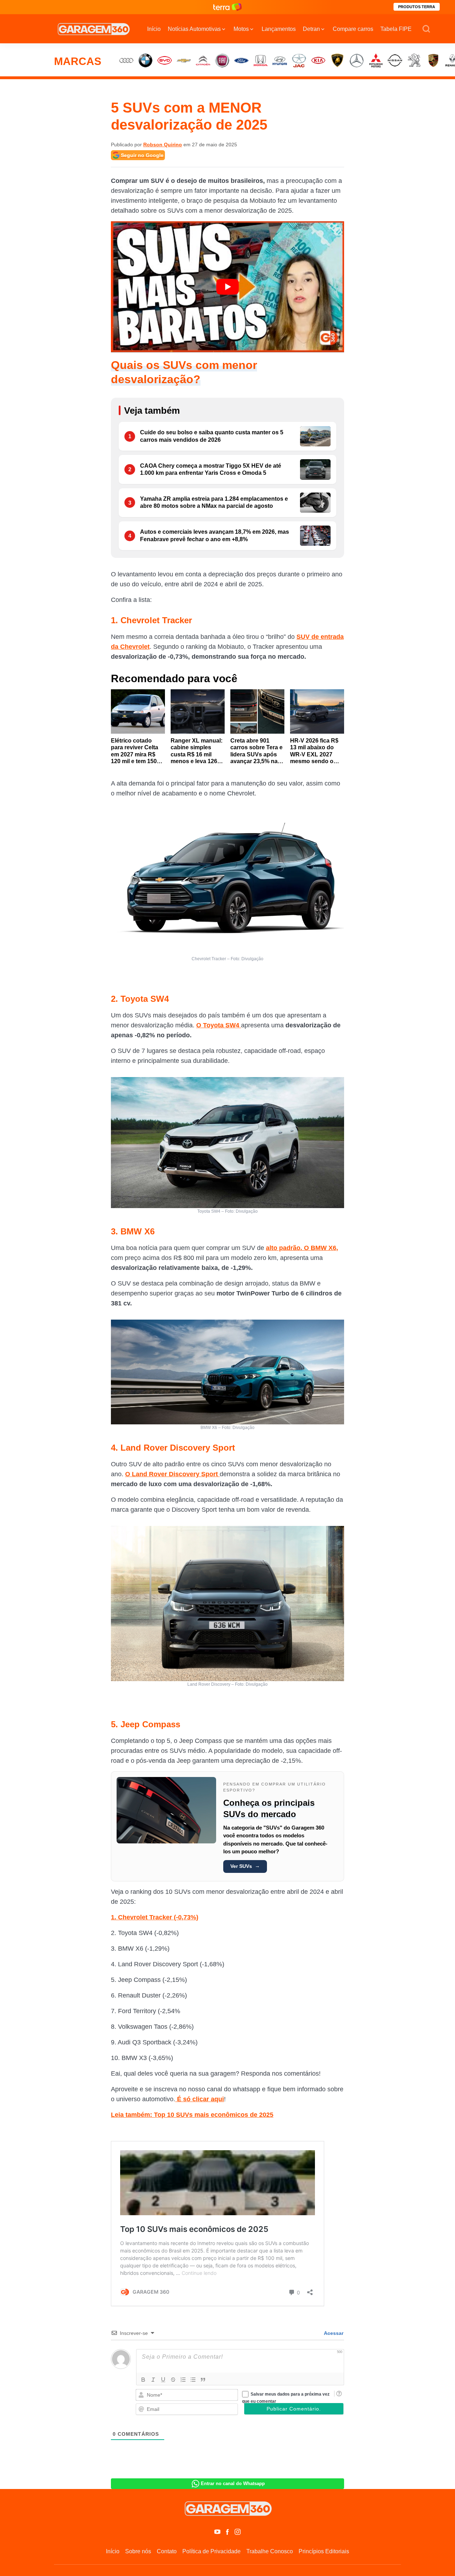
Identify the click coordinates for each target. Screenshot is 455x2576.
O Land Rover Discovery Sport (172, 1474)
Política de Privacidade (212, 2551)
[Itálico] (153, 2380)
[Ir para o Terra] (227, 7)
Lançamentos (279, 29)
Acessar (333, 2333)
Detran (311, 29)
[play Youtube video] (227, 287)
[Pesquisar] (426, 29)
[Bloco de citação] (203, 2380)
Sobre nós (138, 2551)
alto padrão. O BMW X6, (302, 1248)
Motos (241, 29)
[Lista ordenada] (183, 2380)
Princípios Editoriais (324, 2551)
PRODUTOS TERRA (417, 7)
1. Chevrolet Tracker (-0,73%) (155, 1917)
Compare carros (353, 29)
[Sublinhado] (163, 2380)
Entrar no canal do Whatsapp (233, 2483)
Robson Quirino (163, 145)
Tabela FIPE (396, 29)
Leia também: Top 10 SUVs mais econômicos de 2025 (192, 2115)
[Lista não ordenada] (193, 2380)
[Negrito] (143, 2380)
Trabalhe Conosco (270, 2551)
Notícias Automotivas (194, 29)
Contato (167, 2551)
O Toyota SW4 (219, 1025)
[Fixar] (173, 2380)
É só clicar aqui (200, 2099)
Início (154, 29)
